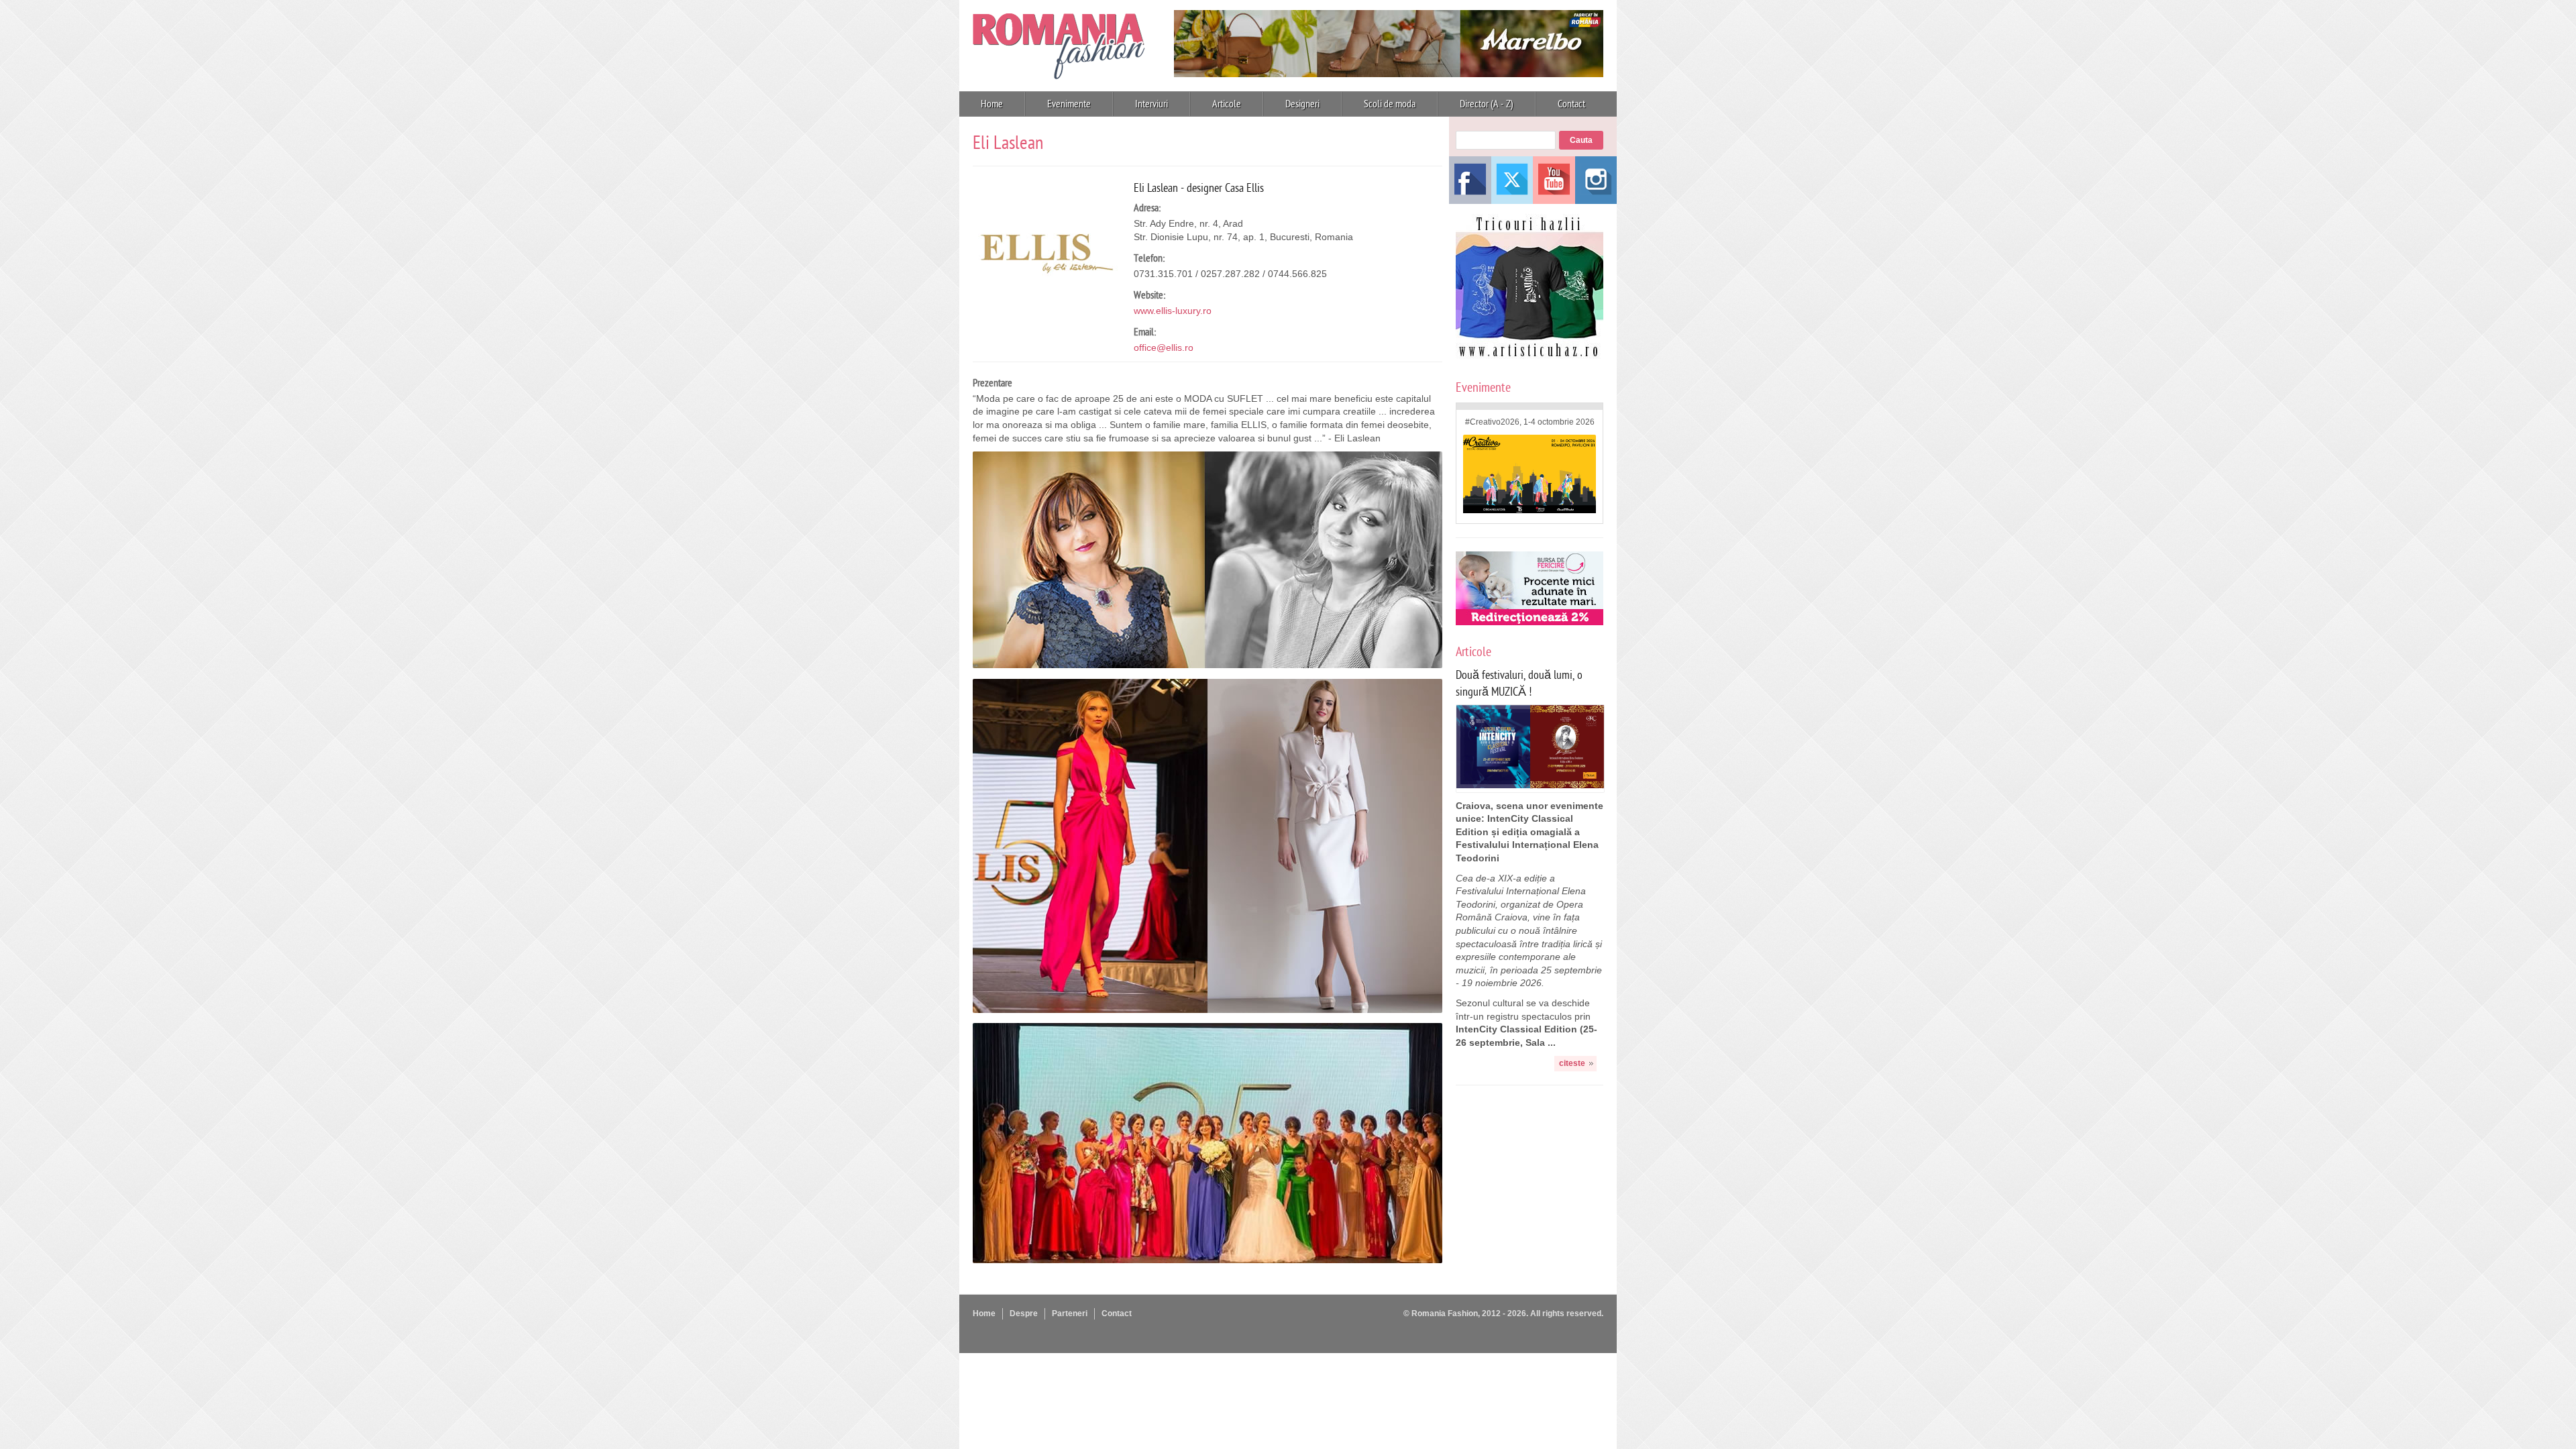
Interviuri (1151, 104)
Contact (1571, 104)
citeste (1572, 1063)
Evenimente (1069, 104)
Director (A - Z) (1487, 104)
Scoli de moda (1390, 104)
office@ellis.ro (1164, 347)
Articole (1227, 104)
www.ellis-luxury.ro (1173, 311)
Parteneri (1070, 1313)
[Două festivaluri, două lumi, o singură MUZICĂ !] (1530, 785)
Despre (1024, 1313)
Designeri (1302, 104)
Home (992, 104)
